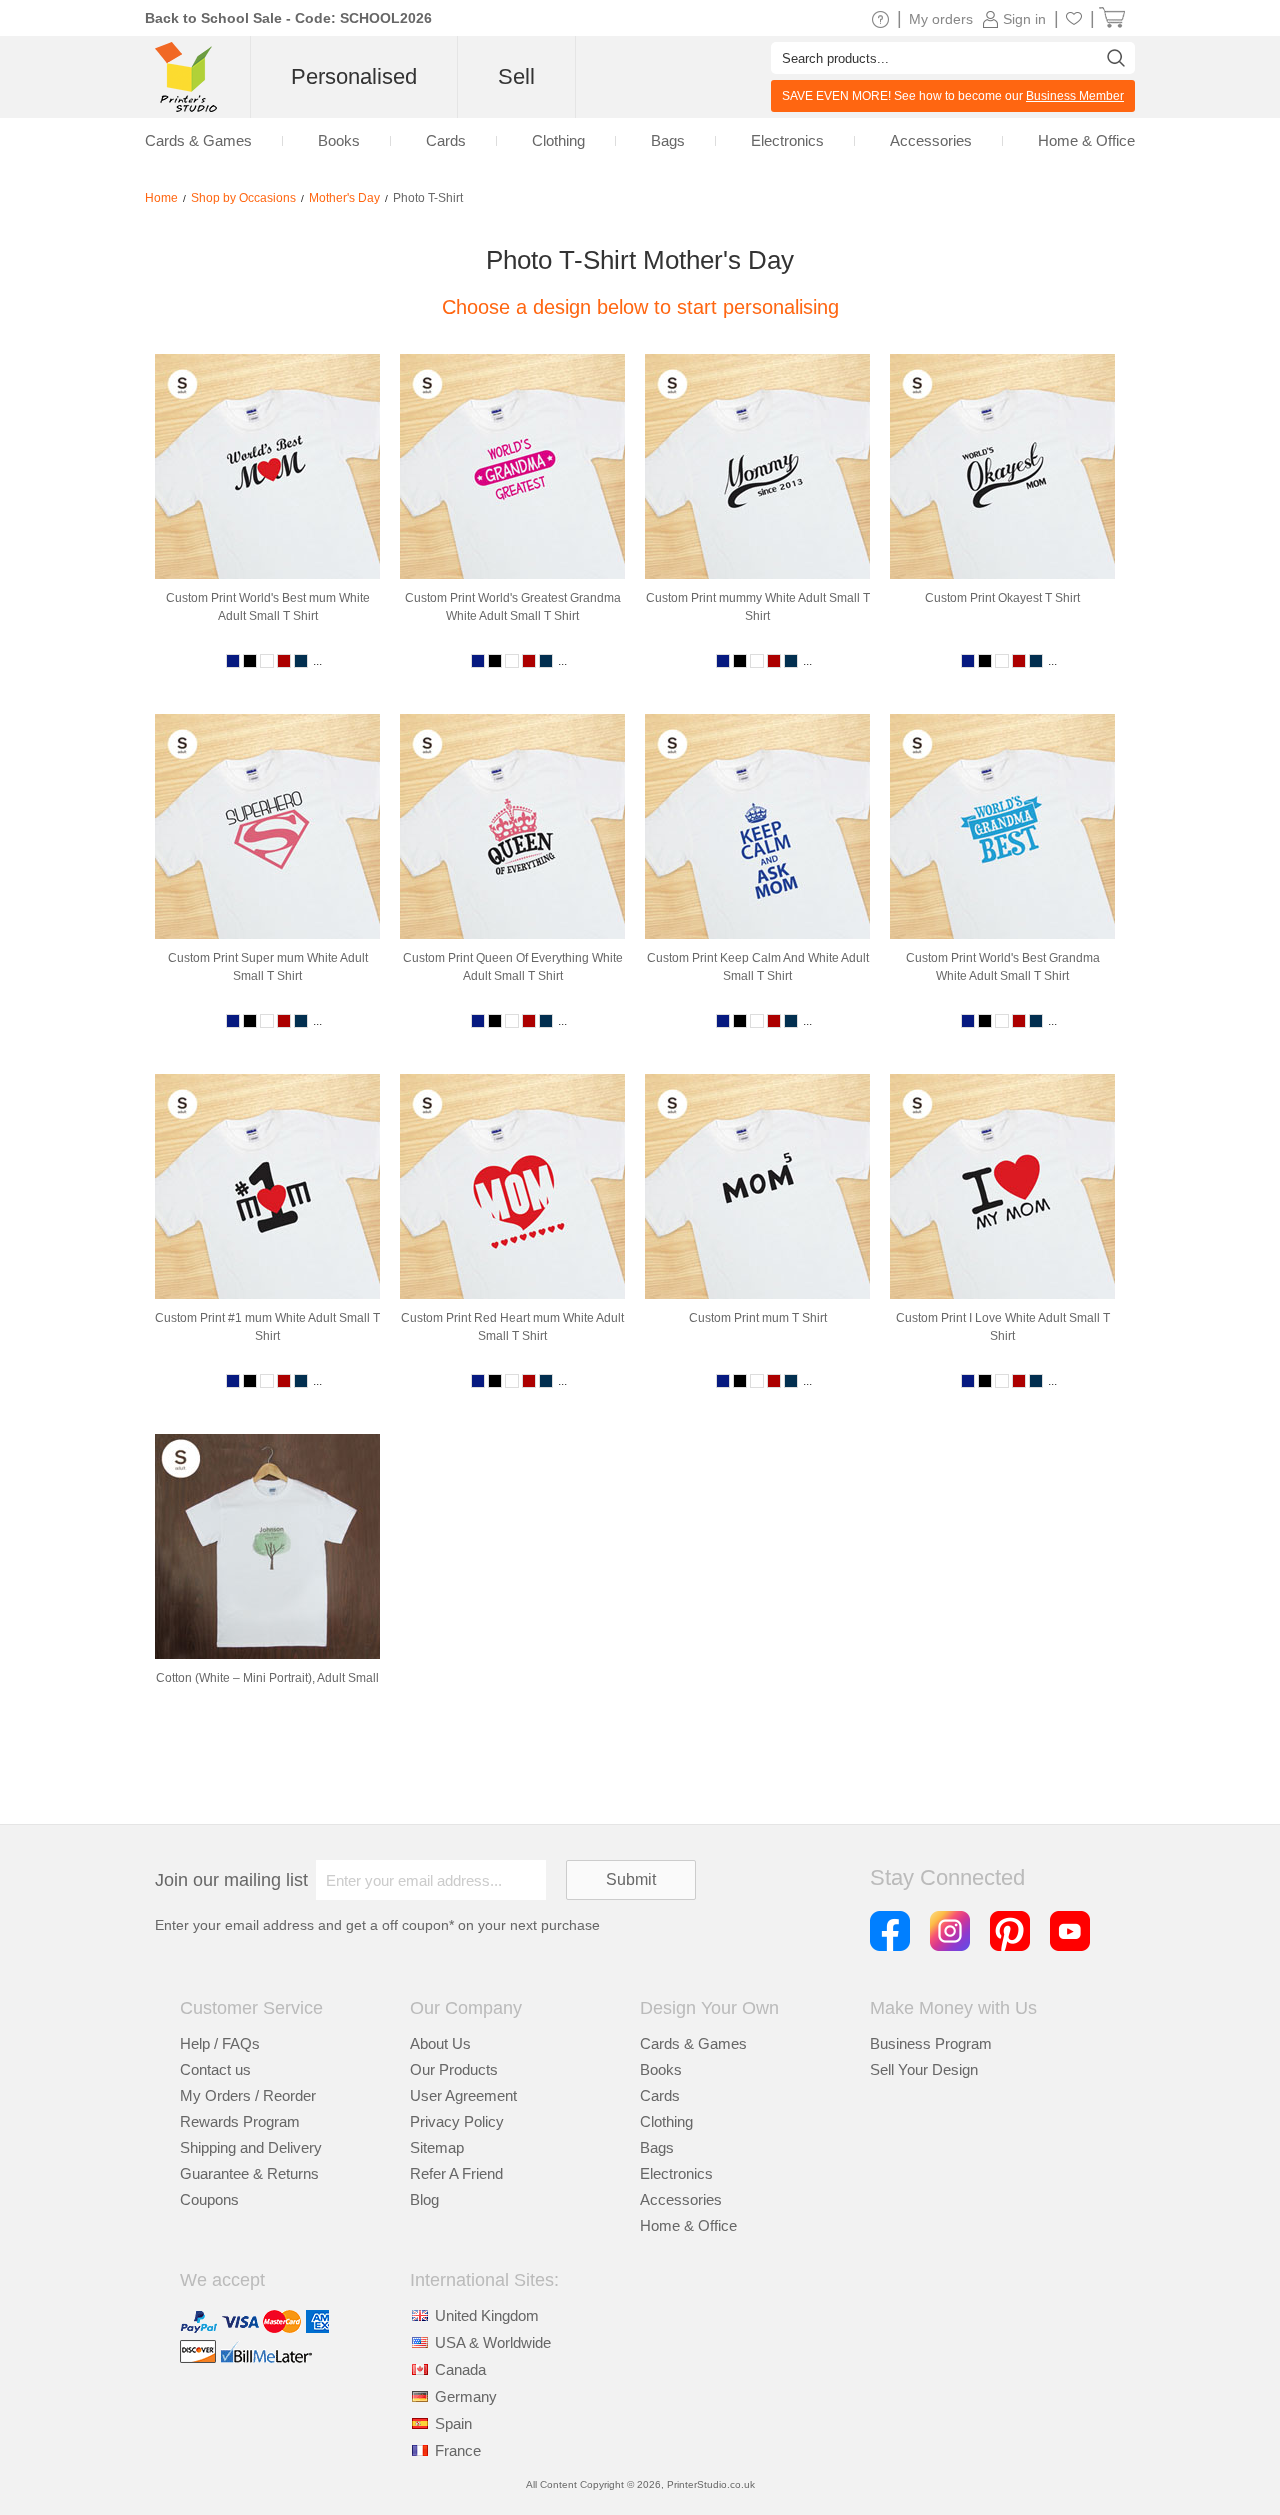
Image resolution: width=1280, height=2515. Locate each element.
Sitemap (437, 2147)
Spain (453, 2423)
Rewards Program (240, 2121)
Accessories (681, 2199)
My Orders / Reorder (248, 2095)
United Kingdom (487, 2315)
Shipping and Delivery (251, 2147)
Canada (460, 2369)
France (458, 2450)
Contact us (215, 2069)
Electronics (676, 2173)
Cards (660, 2095)
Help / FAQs (220, 2043)
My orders (941, 19)
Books (661, 2069)
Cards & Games (693, 2043)
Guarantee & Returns (249, 2173)
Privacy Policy (457, 2121)
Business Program (931, 2043)
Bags (657, 2147)
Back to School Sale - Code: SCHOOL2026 (288, 18)
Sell (516, 76)
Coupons (209, 2199)
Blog (424, 2199)
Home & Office (688, 2225)
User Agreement (463, 2095)
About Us (440, 2043)
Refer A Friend (456, 2173)
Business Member (1075, 96)
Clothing (666, 2121)
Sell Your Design (924, 2069)
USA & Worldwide (493, 2342)
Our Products (454, 2069)
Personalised (354, 76)
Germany (466, 2396)
